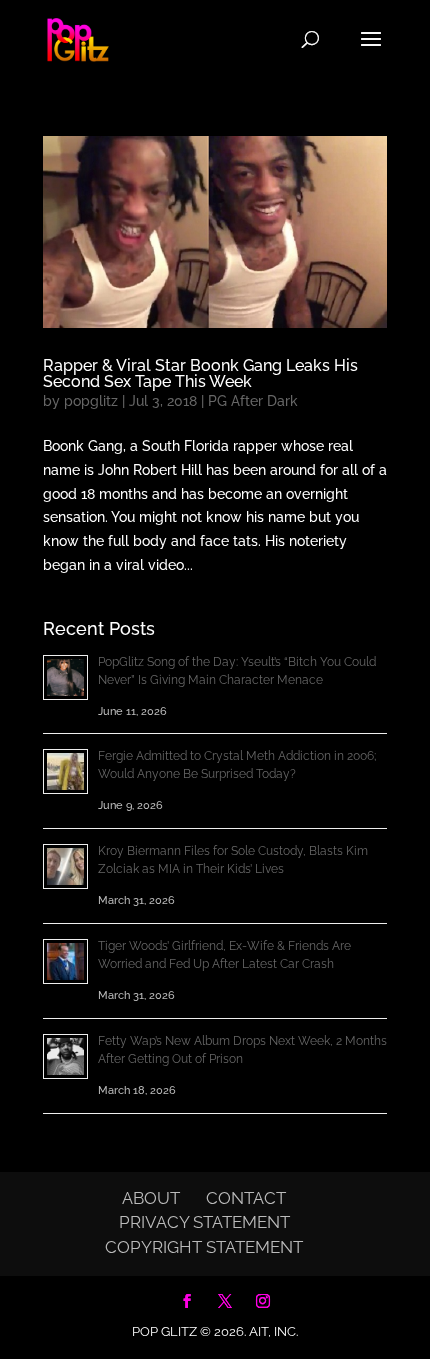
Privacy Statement (204, 1222)
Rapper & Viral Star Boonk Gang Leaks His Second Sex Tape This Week (200, 373)
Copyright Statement (204, 1247)
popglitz (91, 401)
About (151, 1198)
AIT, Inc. (272, 1331)
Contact (246, 1198)
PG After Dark (253, 401)
